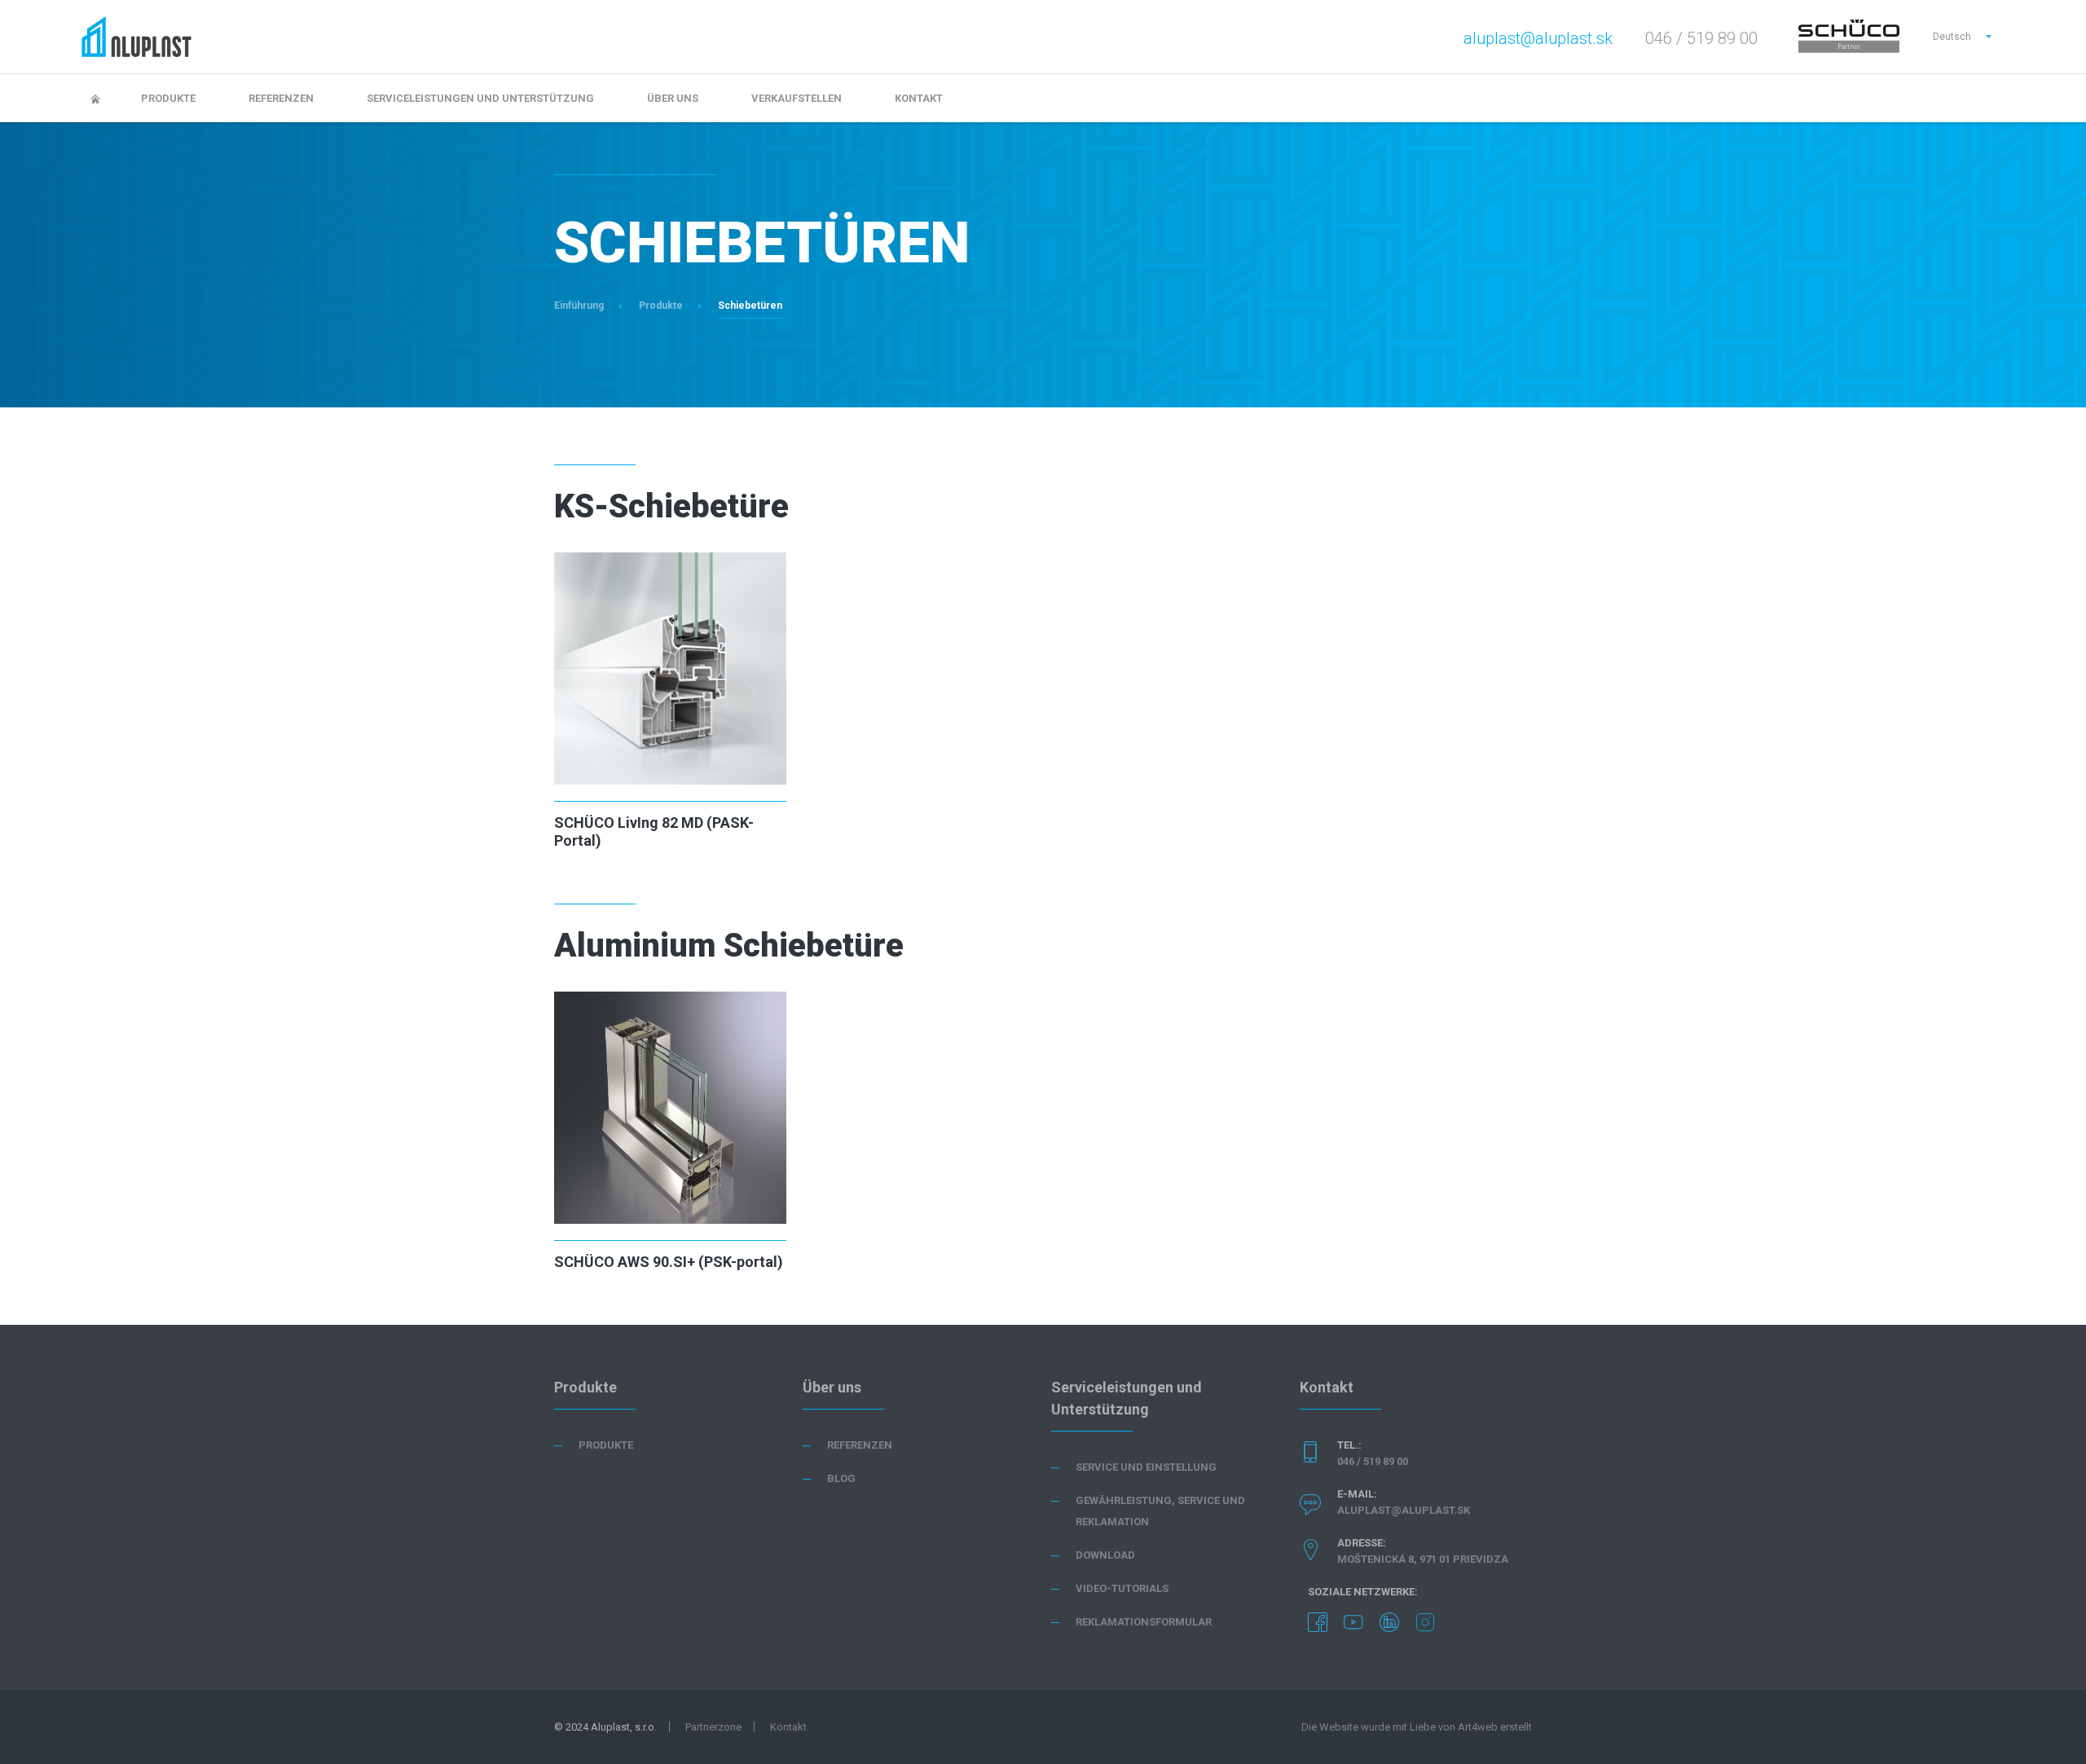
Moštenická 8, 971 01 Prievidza (1423, 1559)
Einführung (579, 306)
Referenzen (281, 98)
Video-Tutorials (1122, 1588)
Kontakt (919, 98)
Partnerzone (713, 1727)
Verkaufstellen (797, 98)
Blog (841, 1478)
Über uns (673, 98)
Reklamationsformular (1144, 1622)
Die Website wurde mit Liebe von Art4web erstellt (1417, 1727)
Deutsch (1952, 37)
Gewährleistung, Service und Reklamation (1160, 1511)
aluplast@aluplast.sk (1538, 38)
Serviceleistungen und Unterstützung (480, 98)
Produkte (168, 98)
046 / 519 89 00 (1373, 1461)
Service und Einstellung (1146, 1467)
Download (1105, 1555)
